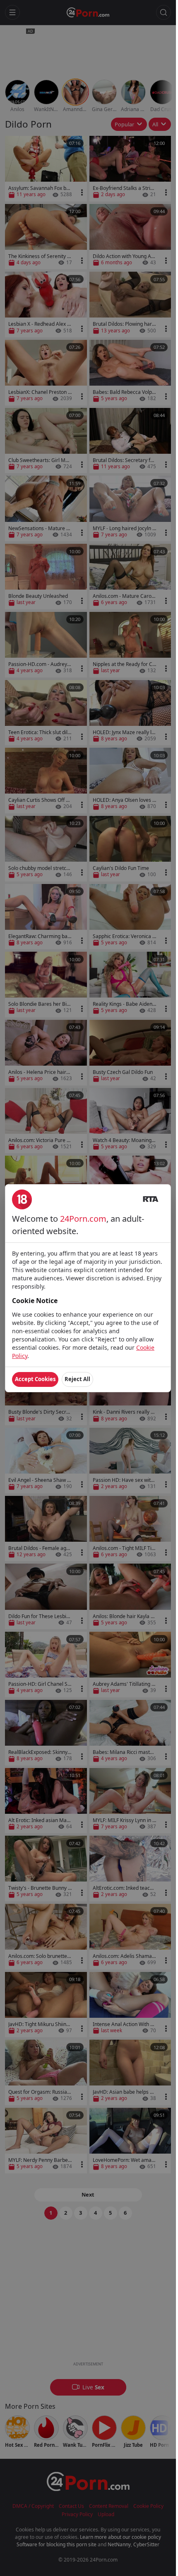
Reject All (77, 1379)
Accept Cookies (35, 1379)
